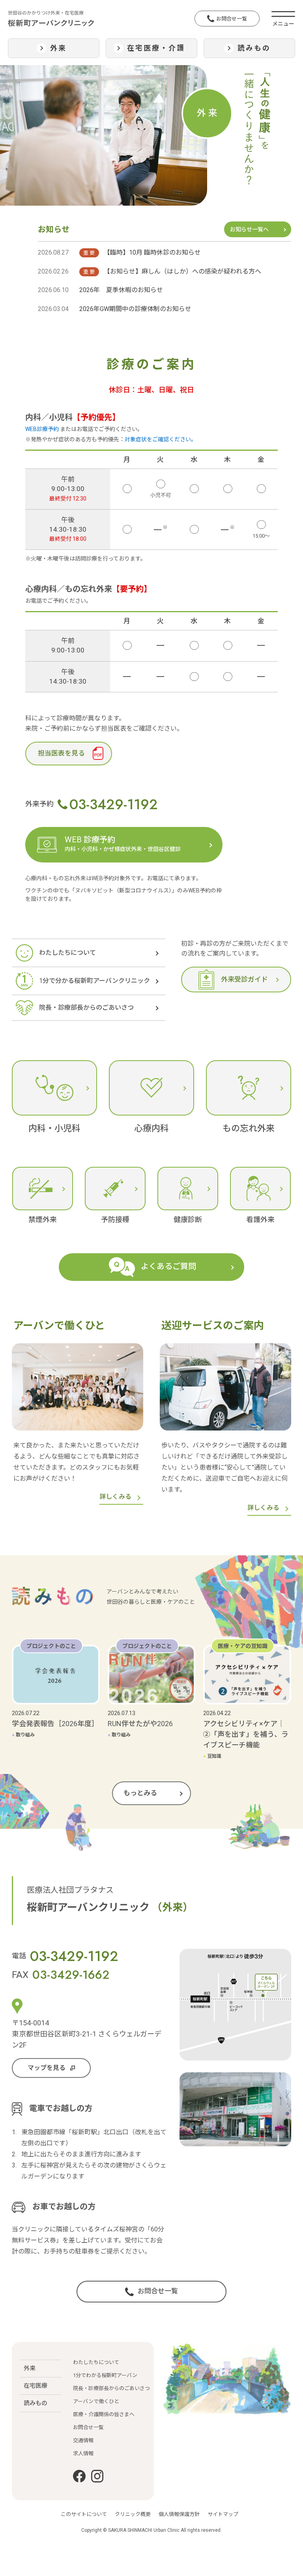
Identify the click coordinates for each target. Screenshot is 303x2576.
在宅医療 (36, 2386)
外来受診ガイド (244, 979)
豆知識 (212, 1756)
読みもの (36, 2403)
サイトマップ (223, 2514)
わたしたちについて (96, 2362)
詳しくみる (115, 1497)
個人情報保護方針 (179, 2514)
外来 (30, 2368)
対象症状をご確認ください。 (161, 439)
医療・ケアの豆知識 (243, 1646)
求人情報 (83, 2453)
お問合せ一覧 (232, 19)
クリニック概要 (133, 2514)
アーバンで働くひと (96, 2401)
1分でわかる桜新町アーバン (105, 2375)
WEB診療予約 (42, 429)
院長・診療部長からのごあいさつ (111, 2388)
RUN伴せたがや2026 (140, 1724)
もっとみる (140, 1793)
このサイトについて (84, 2514)
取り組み (23, 1735)
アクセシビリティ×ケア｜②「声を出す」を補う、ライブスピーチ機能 (246, 1734)
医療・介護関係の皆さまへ (104, 2414)
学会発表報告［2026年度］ (55, 1724)
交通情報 (83, 2440)
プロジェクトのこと (51, 1646)
